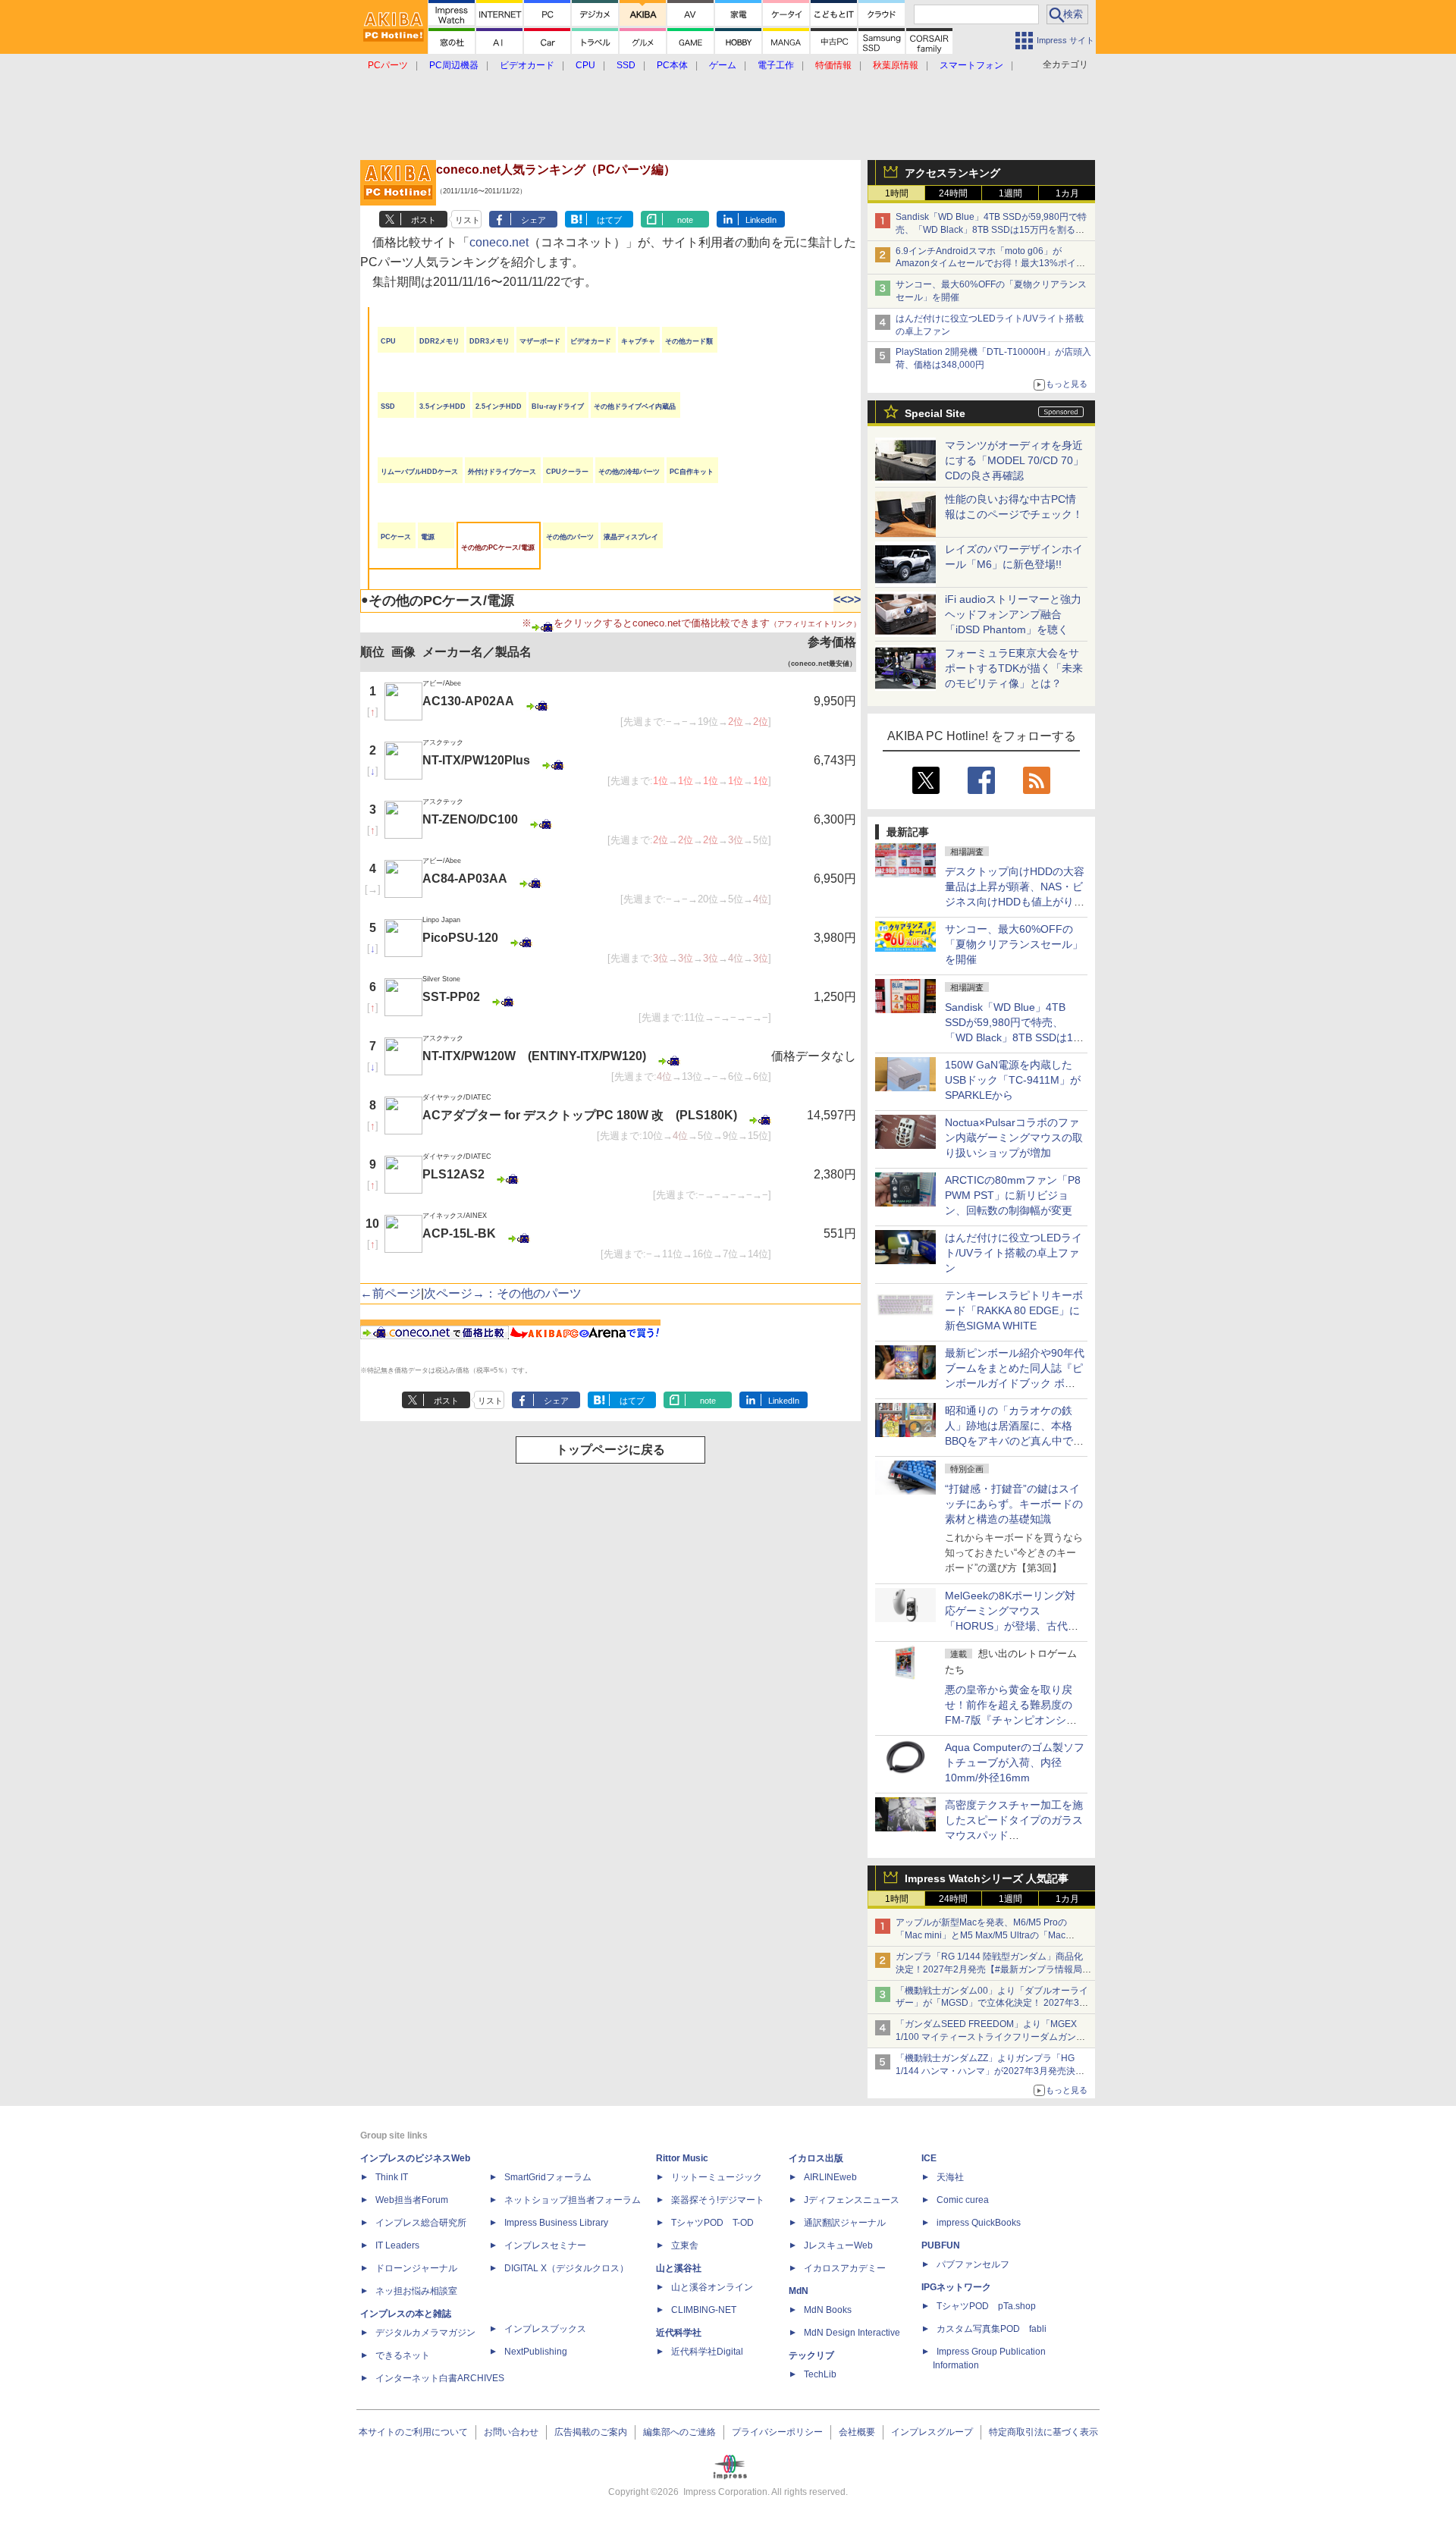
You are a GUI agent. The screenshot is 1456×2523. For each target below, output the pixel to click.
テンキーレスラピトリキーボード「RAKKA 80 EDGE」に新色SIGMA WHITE (1014, 1310)
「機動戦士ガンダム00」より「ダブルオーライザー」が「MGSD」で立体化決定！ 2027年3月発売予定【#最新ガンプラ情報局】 (992, 2004)
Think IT (392, 2177)
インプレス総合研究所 (421, 2223)
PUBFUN (941, 2245)
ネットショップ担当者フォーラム (573, 2200)
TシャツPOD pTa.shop (986, 2306)
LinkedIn (761, 220)
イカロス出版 (816, 2158)
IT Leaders (397, 2245)
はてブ (609, 220)
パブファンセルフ (973, 2264)
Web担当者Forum (412, 2200)
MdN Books (828, 2310)
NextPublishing (536, 2352)
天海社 (950, 2177)
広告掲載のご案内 (591, 2432)
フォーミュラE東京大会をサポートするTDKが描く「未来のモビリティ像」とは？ (1014, 668)
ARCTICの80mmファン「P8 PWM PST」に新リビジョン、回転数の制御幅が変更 (1013, 1195)
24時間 (953, 193)
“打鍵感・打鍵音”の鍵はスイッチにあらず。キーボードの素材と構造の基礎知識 (1014, 1504)
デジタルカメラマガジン (425, 2333)
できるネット (403, 2355)
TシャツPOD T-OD (712, 2223)
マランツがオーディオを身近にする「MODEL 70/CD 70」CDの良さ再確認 (1014, 460)
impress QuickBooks (979, 2223)
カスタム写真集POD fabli (992, 2329)
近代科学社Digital (707, 2352)
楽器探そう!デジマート (718, 2200)
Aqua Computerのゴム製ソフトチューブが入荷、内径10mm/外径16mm (1015, 1762)
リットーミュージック (717, 2177)
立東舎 (685, 2245)
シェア (533, 220)
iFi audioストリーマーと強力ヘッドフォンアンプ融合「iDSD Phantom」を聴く (1013, 614)
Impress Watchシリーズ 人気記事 (987, 1878)
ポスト (424, 220)
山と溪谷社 (679, 2268)
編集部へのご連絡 (679, 2432)
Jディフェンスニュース (852, 2200)
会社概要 (857, 2432)
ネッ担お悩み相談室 (416, 2291)
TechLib (820, 2374)
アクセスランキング (952, 173)
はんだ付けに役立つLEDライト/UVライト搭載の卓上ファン (1014, 1253)
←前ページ (391, 1293)
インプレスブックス (545, 2329)
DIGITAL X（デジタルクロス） (566, 2268)
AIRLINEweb (830, 2177)
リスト (468, 220)
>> (854, 599)
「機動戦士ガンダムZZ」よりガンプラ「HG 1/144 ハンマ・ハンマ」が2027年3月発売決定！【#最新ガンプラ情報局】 (985, 2071)
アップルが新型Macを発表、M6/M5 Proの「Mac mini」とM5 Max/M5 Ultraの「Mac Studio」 (981, 1935)
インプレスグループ (932, 2432)
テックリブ (811, 2355)
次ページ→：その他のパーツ (503, 1293)
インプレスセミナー (545, 2245)
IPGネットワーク (956, 2287)
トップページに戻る (610, 1450)
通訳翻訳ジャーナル (845, 2223)
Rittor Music (682, 2158)
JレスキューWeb (838, 2245)
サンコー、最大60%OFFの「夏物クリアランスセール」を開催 (1014, 944)
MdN (799, 2291)
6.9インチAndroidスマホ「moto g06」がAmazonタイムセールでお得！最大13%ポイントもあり (990, 264)
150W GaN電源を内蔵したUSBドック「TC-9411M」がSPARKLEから (1013, 1080)
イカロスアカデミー (845, 2268)
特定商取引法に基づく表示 (1043, 2432)
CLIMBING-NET (704, 2310)
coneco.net (499, 242)
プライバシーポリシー (777, 2432)
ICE (929, 2158)
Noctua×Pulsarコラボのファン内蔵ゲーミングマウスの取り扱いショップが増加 (1014, 1138)
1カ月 (1067, 193)
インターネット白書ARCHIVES (440, 2378)
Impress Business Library (556, 2223)
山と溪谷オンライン (712, 2287)
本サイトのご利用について (413, 2432)
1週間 (1010, 193)
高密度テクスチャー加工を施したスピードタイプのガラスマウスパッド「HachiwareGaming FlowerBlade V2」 (1014, 1835)
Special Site (935, 413)
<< (840, 599)
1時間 (897, 193)
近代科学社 (679, 2333)
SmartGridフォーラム (548, 2177)
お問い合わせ (511, 2432)
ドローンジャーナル (416, 2268)
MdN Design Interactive (852, 2333)
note (685, 220)
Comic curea (963, 2200)
